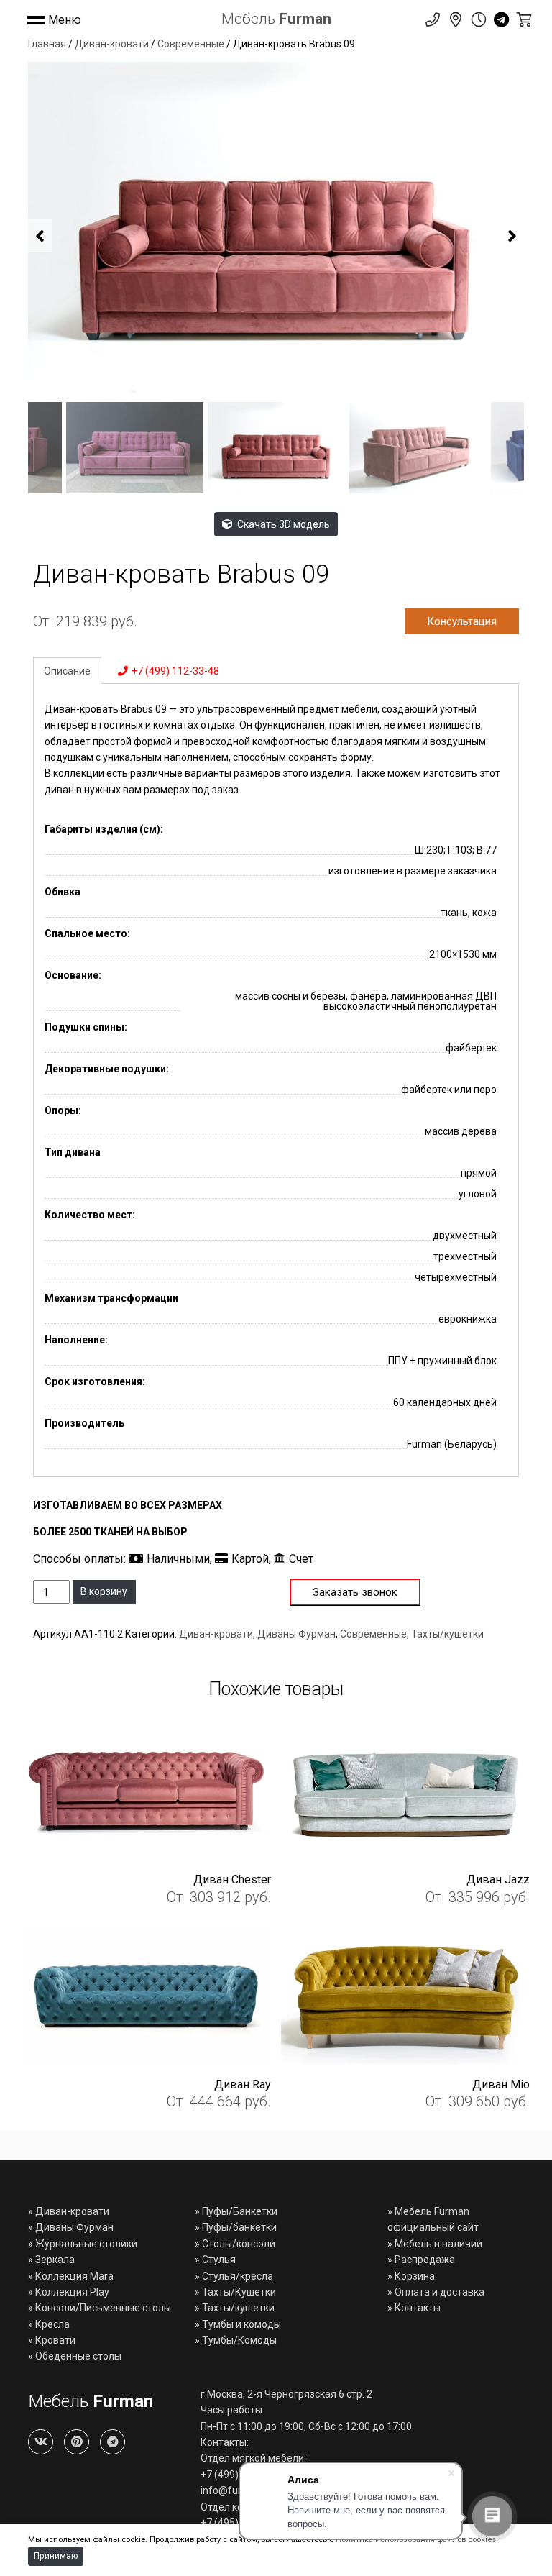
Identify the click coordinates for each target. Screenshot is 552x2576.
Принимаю (56, 2556)
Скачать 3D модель (282, 524)
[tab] (67, 670)
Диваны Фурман (296, 1634)
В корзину (104, 1591)
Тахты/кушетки (447, 1634)
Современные (191, 44)
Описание (67, 671)
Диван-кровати (112, 44)
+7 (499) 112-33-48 (175, 671)
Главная (47, 44)
